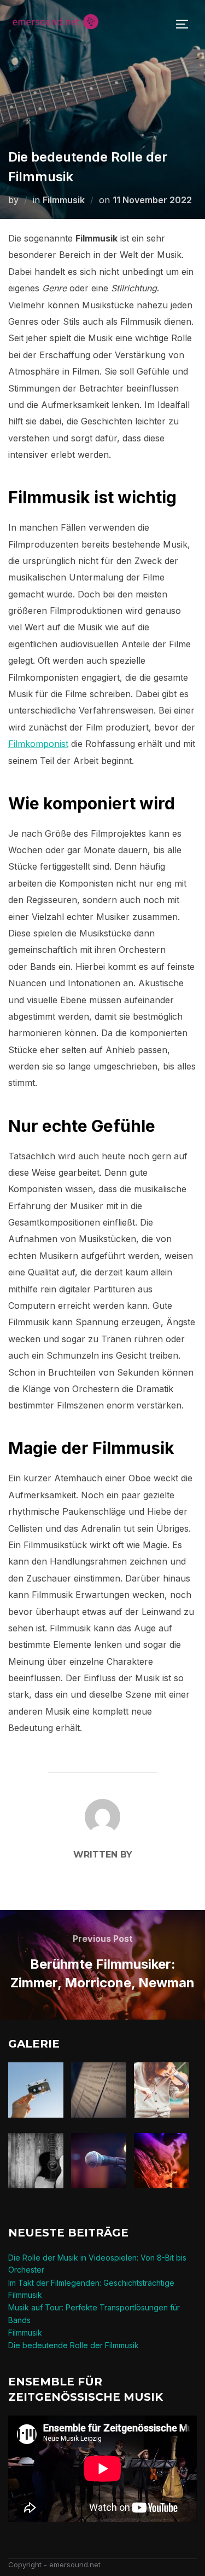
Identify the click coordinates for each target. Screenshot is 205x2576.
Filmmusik (64, 200)
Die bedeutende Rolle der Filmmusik (74, 2345)
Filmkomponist (38, 744)
